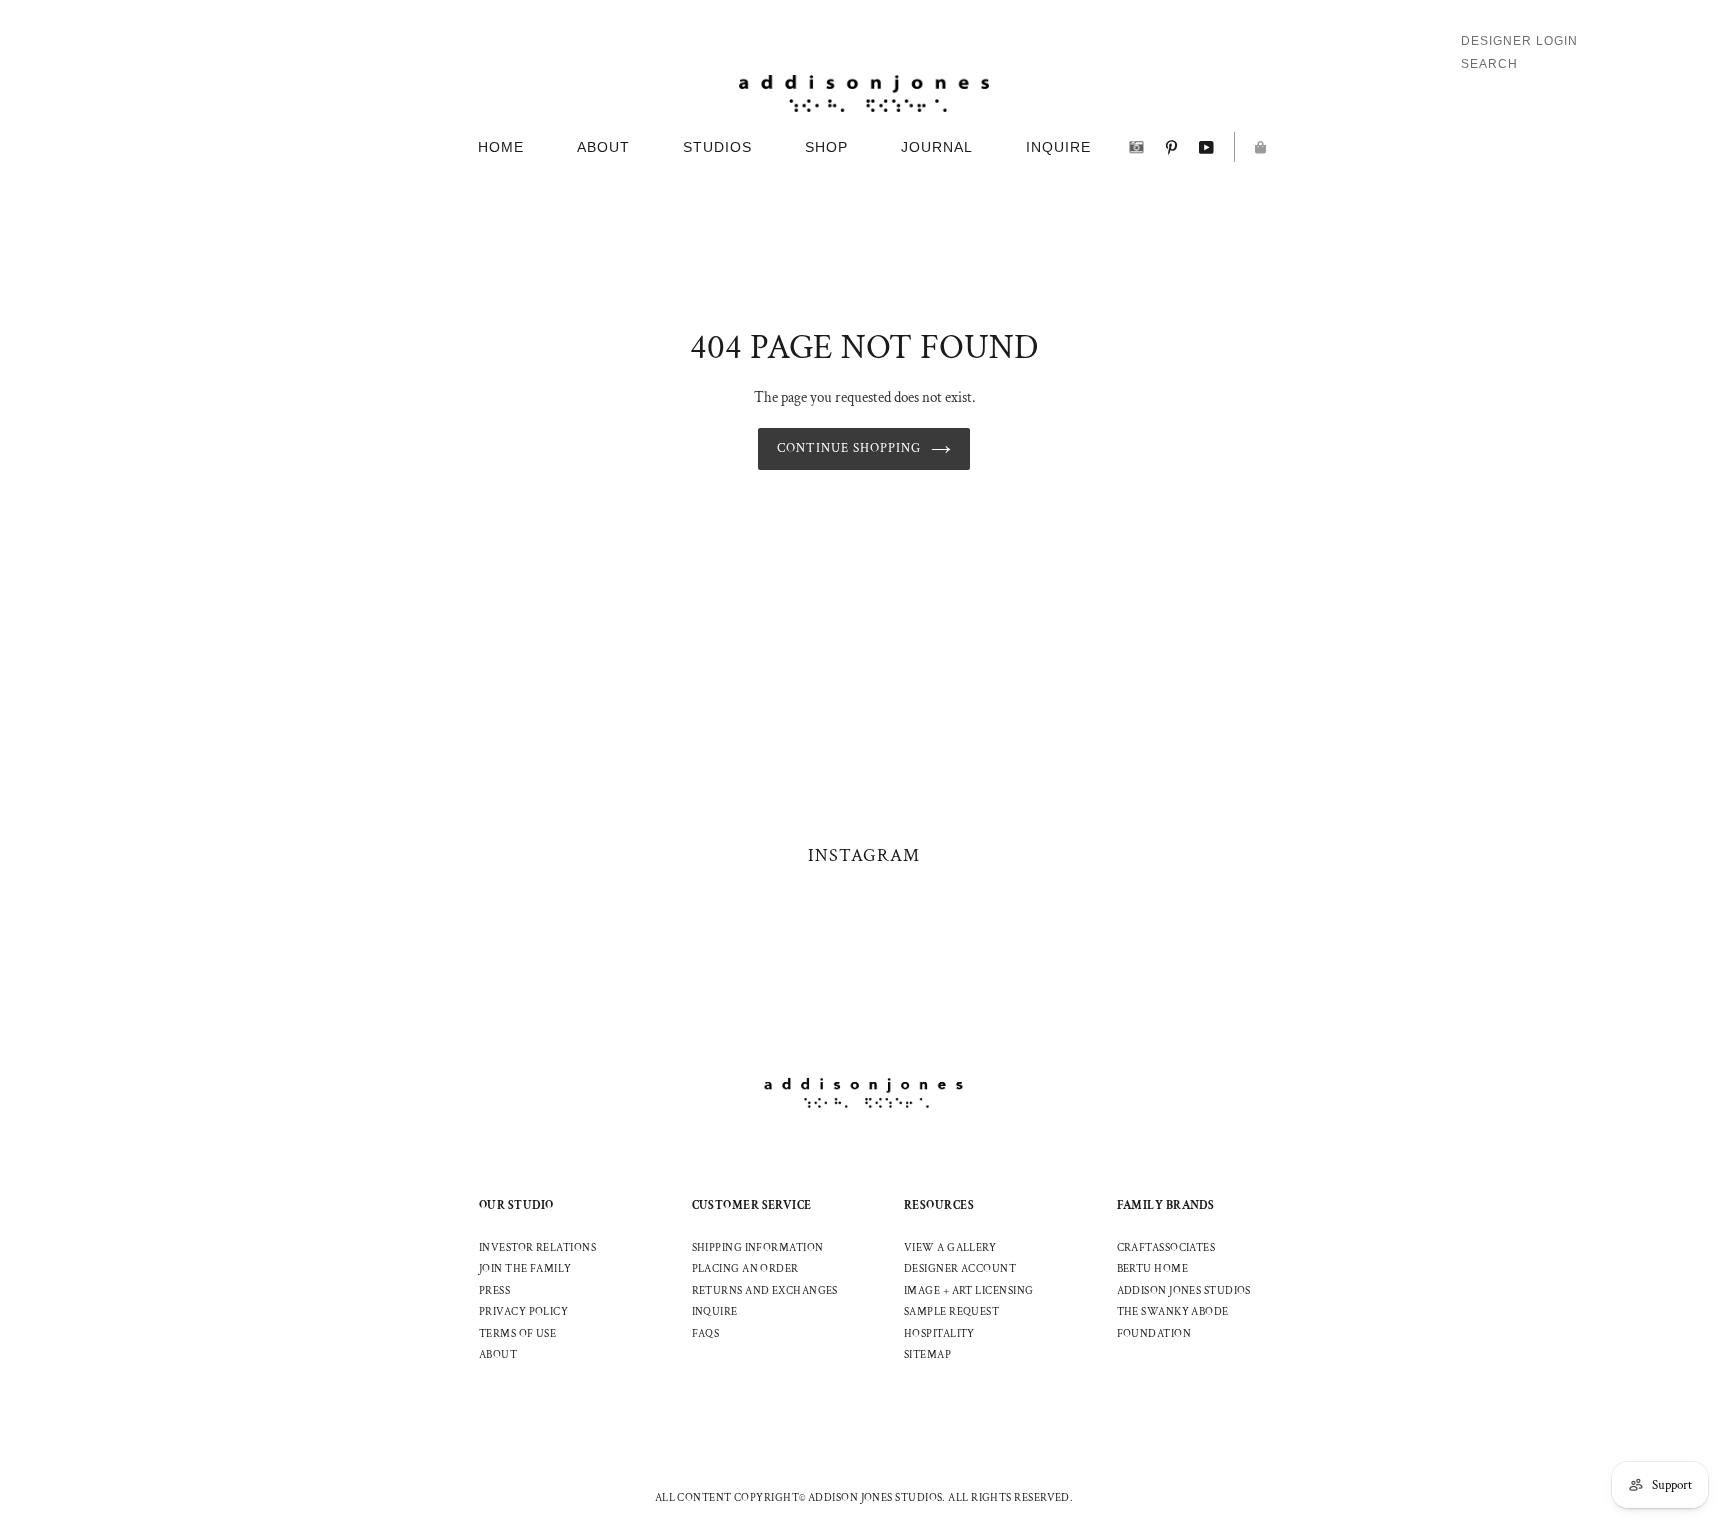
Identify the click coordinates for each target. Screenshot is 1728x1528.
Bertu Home (1153, 1269)
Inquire (715, 1312)
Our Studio (516, 1205)
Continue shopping (849, 448)
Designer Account (960, 1269)
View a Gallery (950, 1248)
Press (494, 1291)
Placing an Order (745, 1269)
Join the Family (525, 1269)
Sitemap (927, 1355)
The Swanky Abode (1173, 1312)
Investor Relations (537, 1248)
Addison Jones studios (1184, 1291)
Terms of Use (517, 1334)
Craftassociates (1166, 1248)
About (498, 1355)
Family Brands (1166, 1205)
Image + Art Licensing (968, 1291)
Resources (939, 1205)
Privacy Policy (523, 1312)
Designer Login (1519, 41)
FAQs (706, 1334)
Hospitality (939, 1334)
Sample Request (951, 1312)
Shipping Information (758, 1248)
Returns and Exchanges (765, 1291)
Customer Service (752, 1205)
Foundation (1154, 1334)
